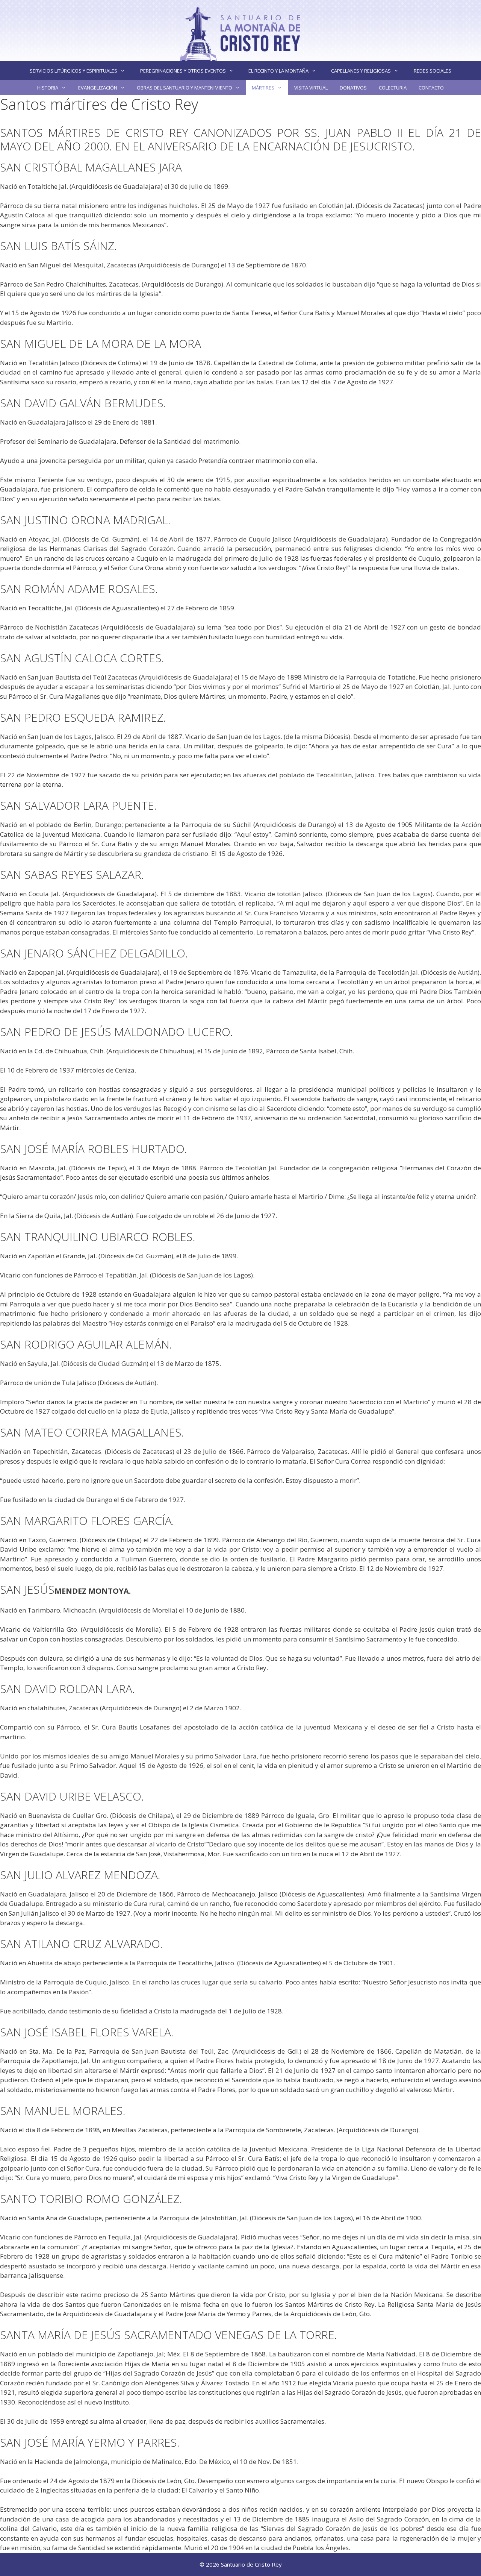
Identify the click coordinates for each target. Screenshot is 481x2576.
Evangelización (98, 88)
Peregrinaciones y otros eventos (183, 71)
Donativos (353, 88)
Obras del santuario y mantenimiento (185, 88)
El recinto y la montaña (278, 71)
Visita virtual (311, 88)
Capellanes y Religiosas (361, 71)
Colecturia (393, 88)
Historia (48, 88)
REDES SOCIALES (433, 71)
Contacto (431, 88)
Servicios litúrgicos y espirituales (73, 71)
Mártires (263, 88)
